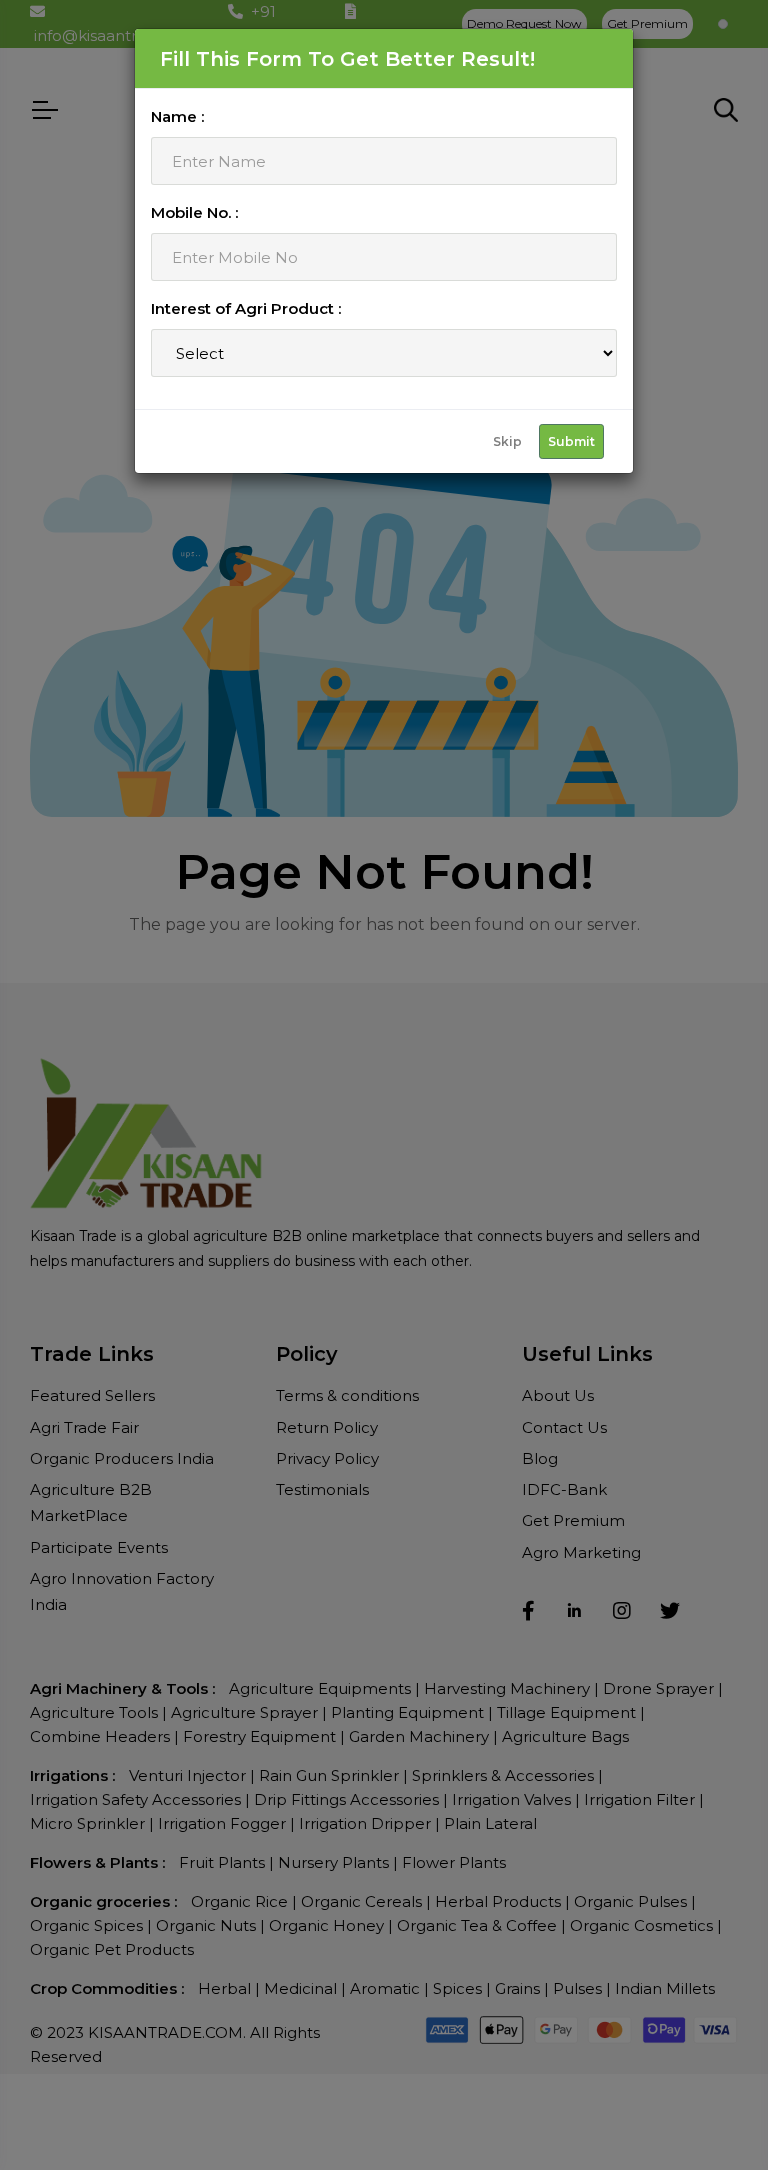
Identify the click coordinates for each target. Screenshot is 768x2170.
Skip (507, 441)
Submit (571, 441)
